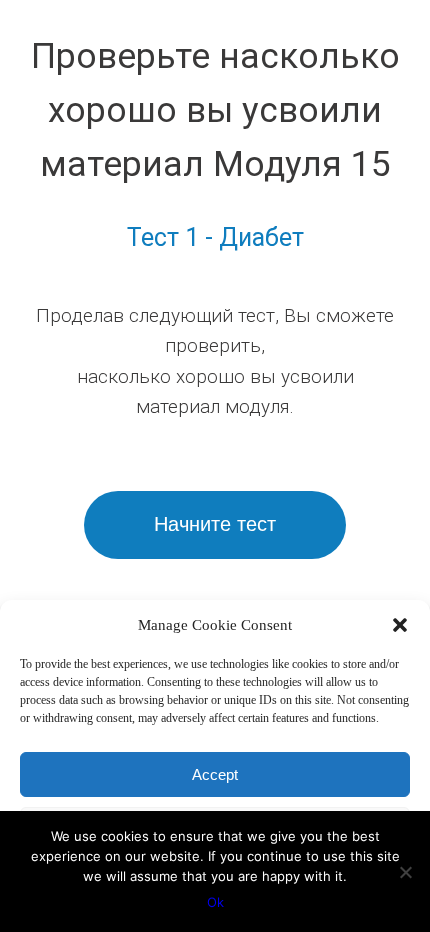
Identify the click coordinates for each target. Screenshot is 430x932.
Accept (215, 774)
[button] (400, 625)
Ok (215, 902)
